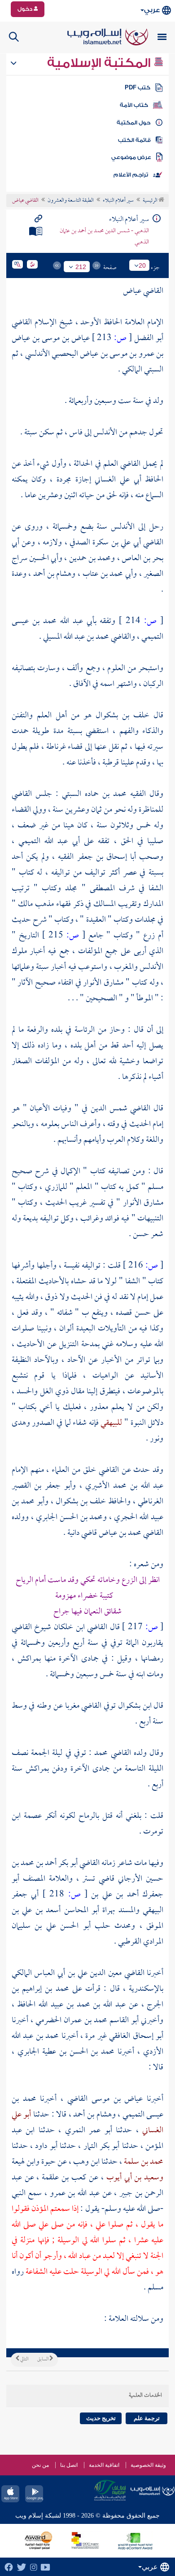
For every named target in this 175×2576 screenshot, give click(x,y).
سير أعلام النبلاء (118, 201)
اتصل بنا (69, 2465)
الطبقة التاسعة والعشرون (71, 201)
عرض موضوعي (131, 157)
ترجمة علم (147, 2418)
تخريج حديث (101, 2418)
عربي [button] (152, 10)
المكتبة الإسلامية (100, 63)
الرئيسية (151, 201)
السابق (43, 2359)
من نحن (40, 2465)
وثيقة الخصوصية (148, 2465)
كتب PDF (138, 88)
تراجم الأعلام (131, 175)
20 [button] (142, 265)
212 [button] (81, 267)
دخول (26, 9)
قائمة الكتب (134, 140)
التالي (24, 2359)
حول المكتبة (133, 123)
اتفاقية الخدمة (104, 2465)
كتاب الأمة (134, 105)
